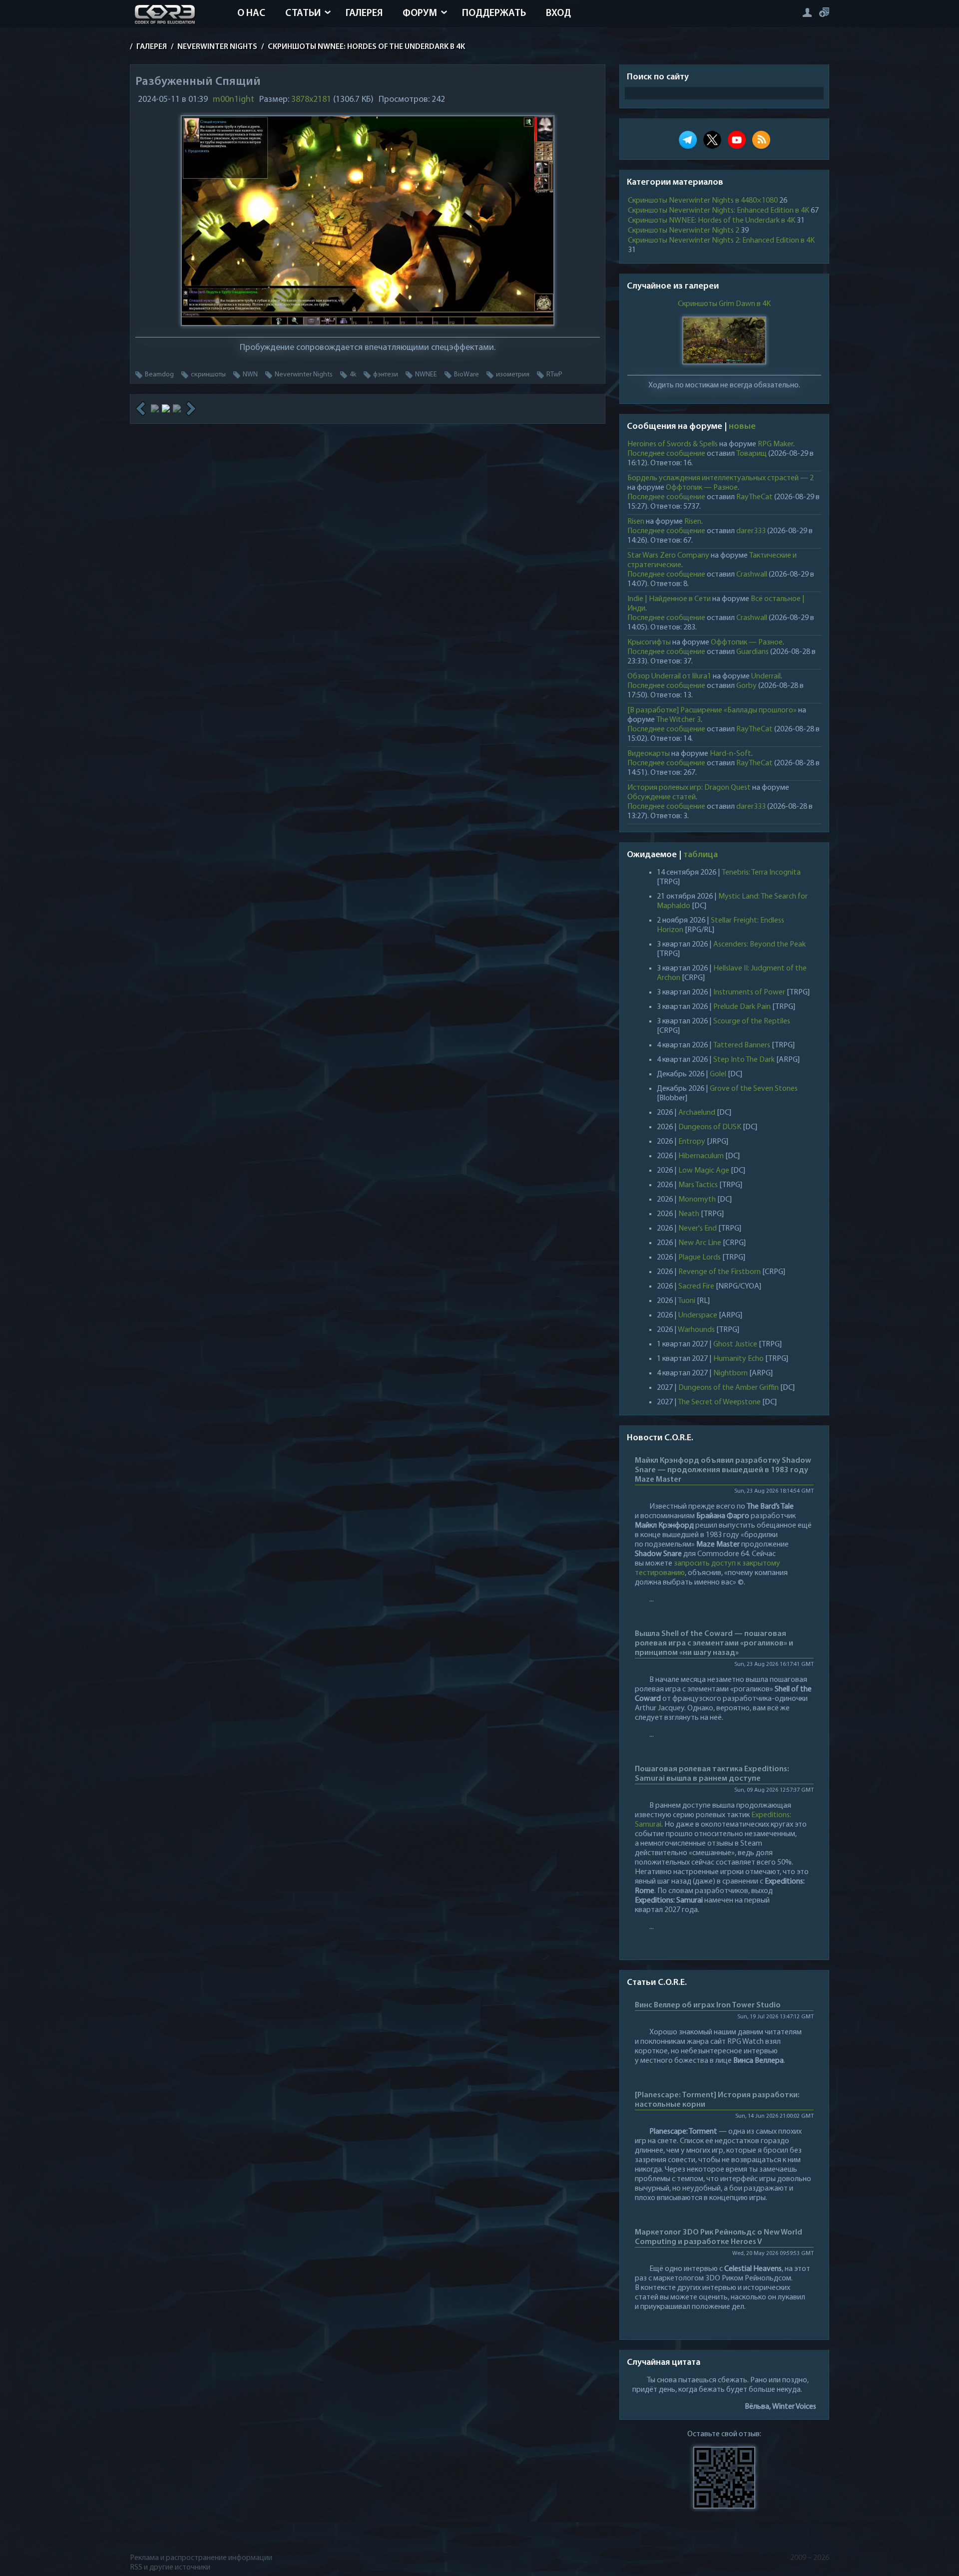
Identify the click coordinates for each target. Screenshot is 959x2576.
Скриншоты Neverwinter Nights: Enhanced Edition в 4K (719, 211)
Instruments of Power (749, 992)
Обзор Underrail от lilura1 (669, 676)
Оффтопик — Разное (702, 488)
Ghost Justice (735, 1344)
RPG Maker (775, 444)
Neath (689, 1214)
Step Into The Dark (744, 1060)
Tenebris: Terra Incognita (761, 873)
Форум (420, 13)
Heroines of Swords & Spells (673, 444)
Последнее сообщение (666, 454)
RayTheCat (754, 497)
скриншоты (208, 375)
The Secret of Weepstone (719, 1402)
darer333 (751, 531)
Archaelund (697, 1113)
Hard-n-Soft (730, 754)
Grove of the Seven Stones (754, 1089)
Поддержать (494, 13)
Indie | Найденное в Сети (669, 599)
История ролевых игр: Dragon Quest (689, 788)
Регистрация (824, 12)
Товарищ (751, 454)
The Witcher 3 (679, 720)
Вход (558, 13)
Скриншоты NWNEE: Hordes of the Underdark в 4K (712, 221)
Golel (718, 1074)
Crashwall (752, 575)
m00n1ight (234, 100)
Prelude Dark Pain (742, 1007)
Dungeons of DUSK (710, 1127)
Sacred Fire (696, 1287)
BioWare (467, 375)
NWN (250, 375)
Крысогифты (649, 643)
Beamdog (159, 375)
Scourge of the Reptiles (752, 1021)
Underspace (698, 1315)
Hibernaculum (701, 1156)
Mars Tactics (698, 1185)
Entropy (692, 1142)
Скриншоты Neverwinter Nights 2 (684, 231)
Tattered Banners (742, 1045)
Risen (636, 522)
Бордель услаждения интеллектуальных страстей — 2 (720, 478)
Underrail (766, 676)
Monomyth (697, 1200)
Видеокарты (649, 754)
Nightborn (730, 1373)
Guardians (752, 652)
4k (353, 375)
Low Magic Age (704, 1171)
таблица (701, 855)
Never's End (698, 1229)
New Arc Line (700, 1243)
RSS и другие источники (170, 2568)
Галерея (364, 13)
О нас (251, 13)
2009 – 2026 (810, 2558)
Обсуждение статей (662, 797)
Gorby (746, 686)
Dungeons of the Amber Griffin (728, 1388)
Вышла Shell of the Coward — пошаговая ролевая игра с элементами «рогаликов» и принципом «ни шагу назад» (714, 1643)
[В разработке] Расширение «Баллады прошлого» (712, 710)
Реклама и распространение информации (201, 2558)
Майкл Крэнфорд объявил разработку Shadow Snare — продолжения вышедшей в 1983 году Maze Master (723, 1470)
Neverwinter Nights (304, 375)
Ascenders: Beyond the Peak (759, 945)
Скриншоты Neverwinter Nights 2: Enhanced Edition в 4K (721, 241)
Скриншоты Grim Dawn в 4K (724, 304)
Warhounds (696, 1330)
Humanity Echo (738, 1359)
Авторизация (807, 12)
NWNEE (426, 375)
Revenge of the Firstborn (719, 1272)
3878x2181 (311, 100)
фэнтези (386, 375)
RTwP (554, 375)
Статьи (303, 13)
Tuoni (687, 1301)
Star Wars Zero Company (668, 556)
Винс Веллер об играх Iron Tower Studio (708, 2005)
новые (742, 427)
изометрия (513, 375)
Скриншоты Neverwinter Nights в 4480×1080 (703, 201)
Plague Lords (700, 1258)
